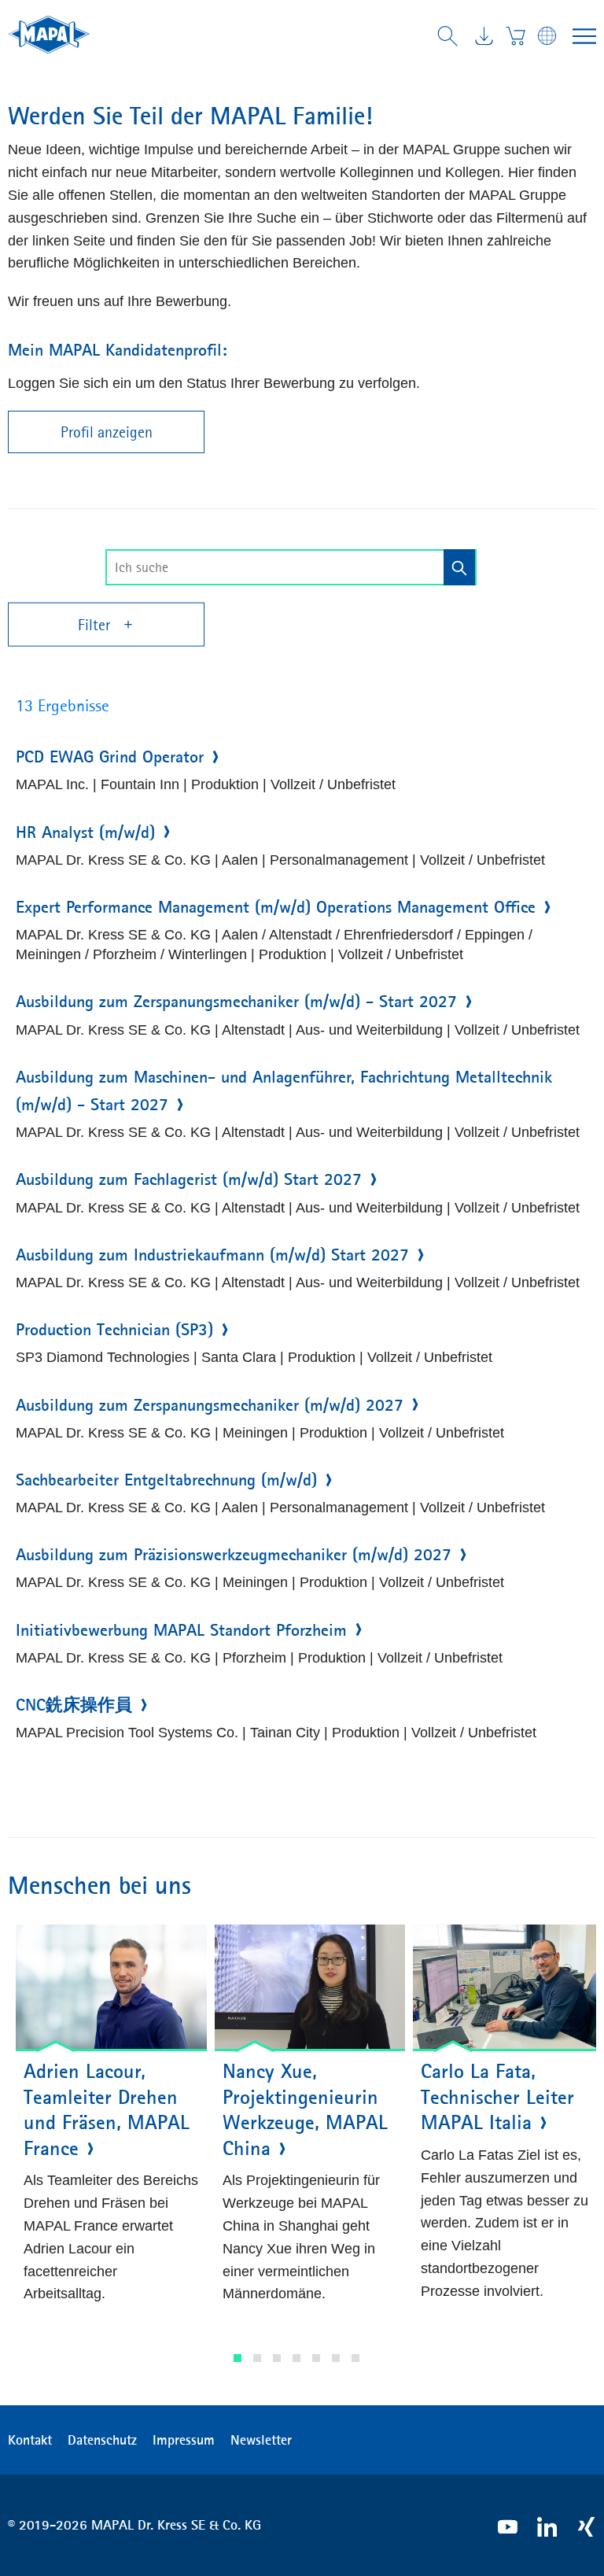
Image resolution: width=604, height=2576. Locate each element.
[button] (238, 2358)
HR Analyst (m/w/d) (85, 832)
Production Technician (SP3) (114, 1330)
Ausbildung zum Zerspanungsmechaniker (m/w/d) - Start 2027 (236, 1002)
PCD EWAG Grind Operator (110, 757)
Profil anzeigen (107, 432)
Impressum (184, 2440)
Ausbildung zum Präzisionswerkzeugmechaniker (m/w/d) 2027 (234, 1555)
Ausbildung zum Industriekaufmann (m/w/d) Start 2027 (212, 1255)
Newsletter (261, 2440)
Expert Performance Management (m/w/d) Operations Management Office (276, 907)
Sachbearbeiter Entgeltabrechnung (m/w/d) (166, 1480)
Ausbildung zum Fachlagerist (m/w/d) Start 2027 (189, 1179)
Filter (96, 625)
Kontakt (30, 2440)
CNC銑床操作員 (74, 1705)
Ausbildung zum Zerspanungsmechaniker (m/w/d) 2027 (210, 1405)
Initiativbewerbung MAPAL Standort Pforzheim (181, 1630)
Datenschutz (102, 2440)
